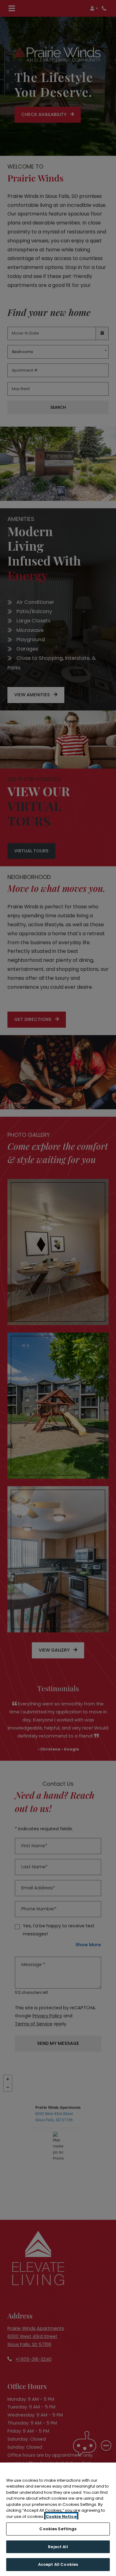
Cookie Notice (61, 2516)
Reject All (58, 2547)
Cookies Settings (58, 2529)
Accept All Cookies (58, 2564)
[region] (58, 2519)
